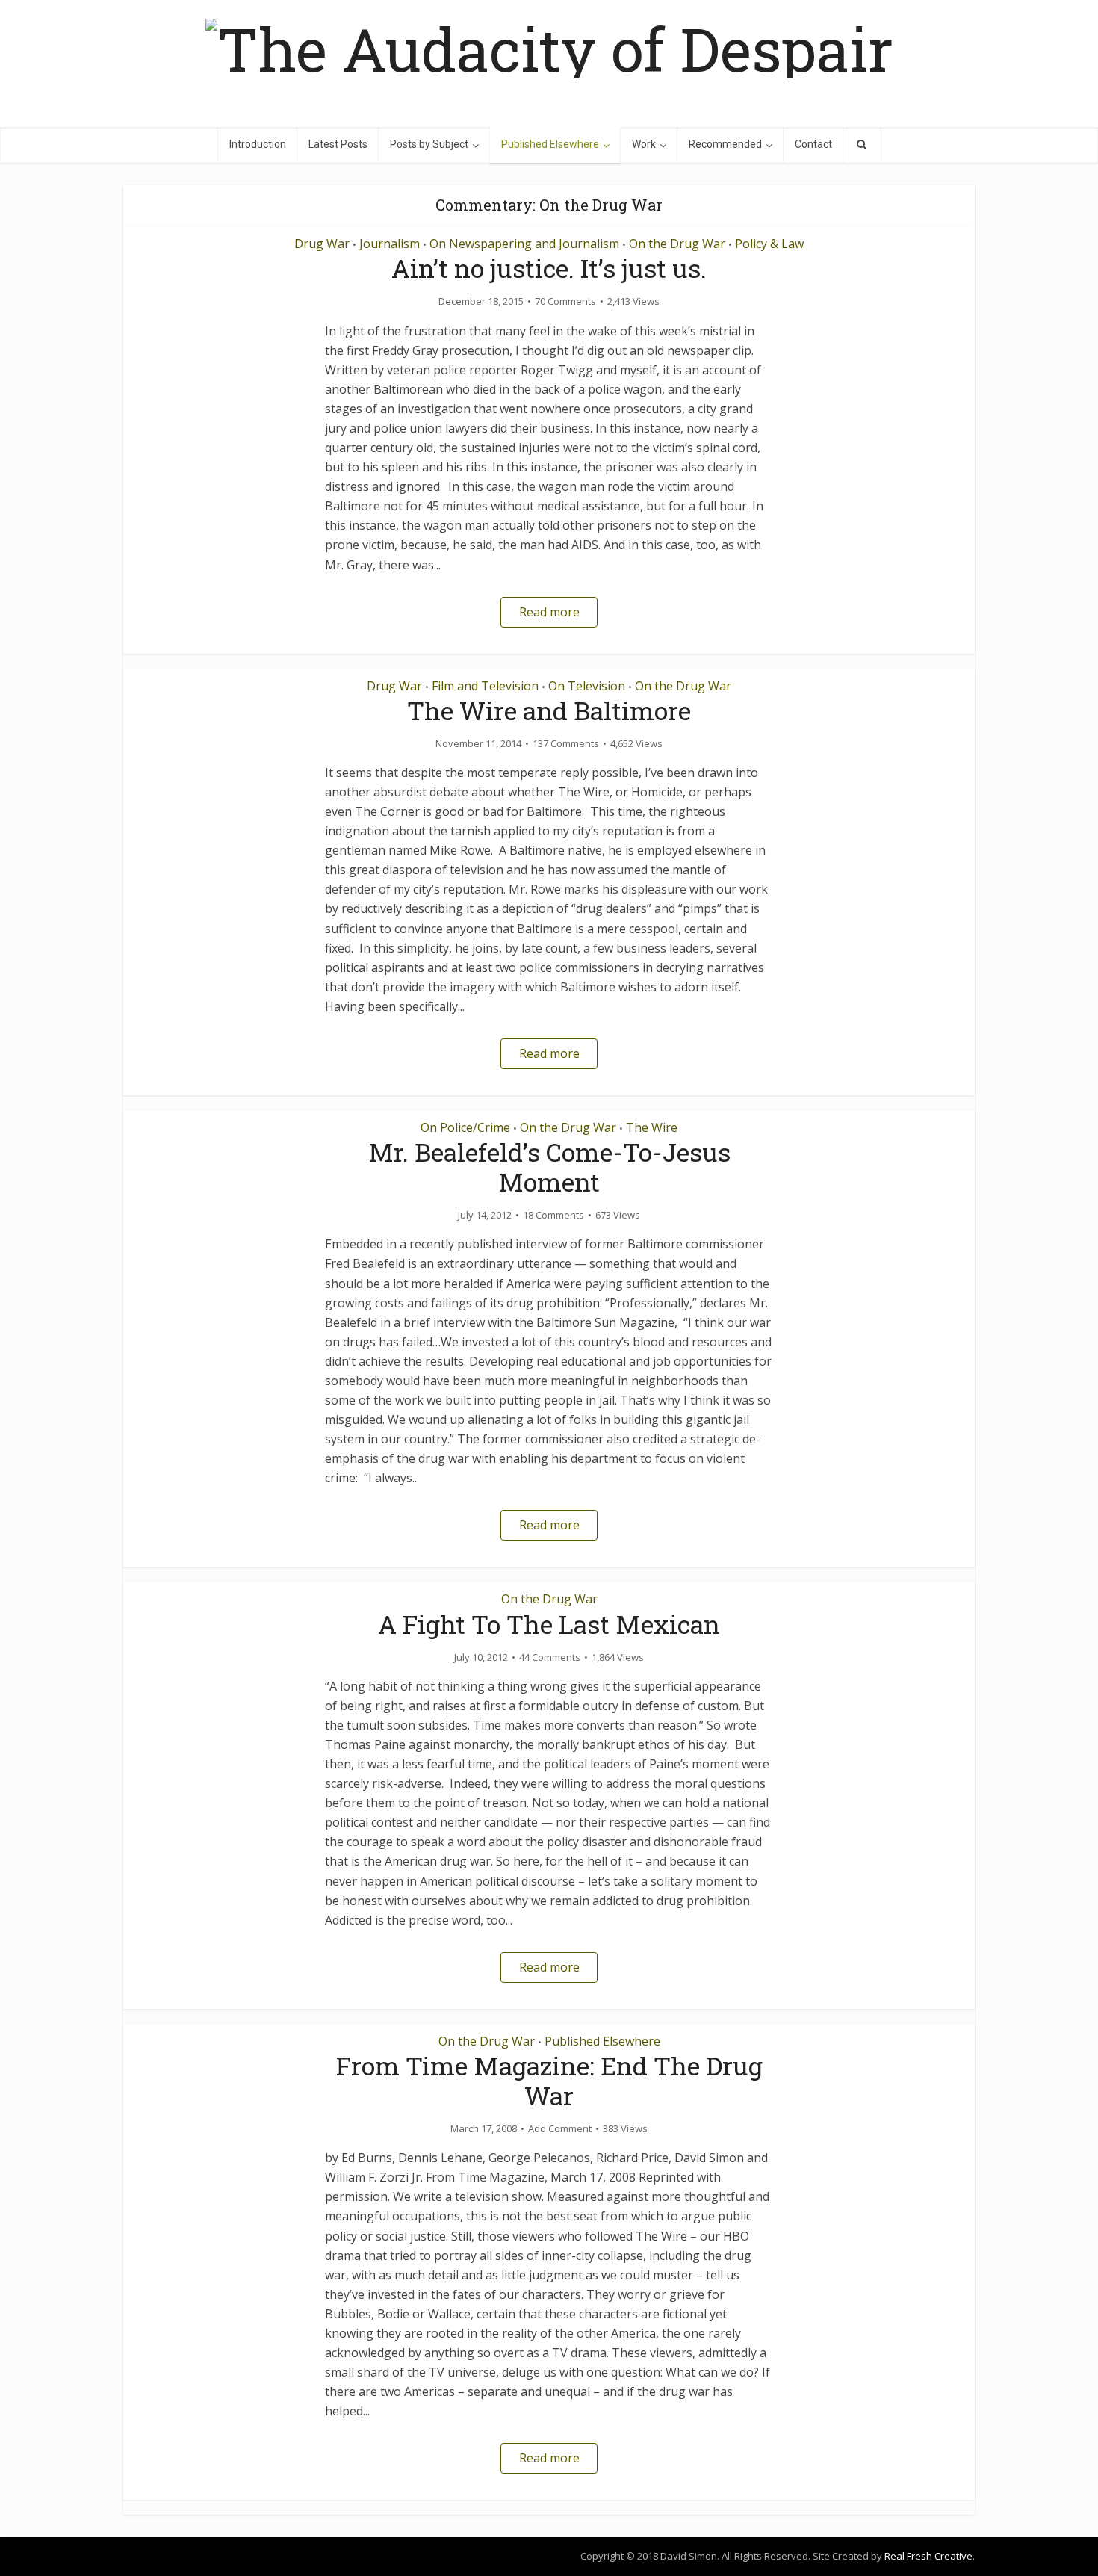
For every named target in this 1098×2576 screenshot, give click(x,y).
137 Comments (566, 744)
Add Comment (560, 2129)
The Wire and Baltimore (549, 710)
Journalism (390, 244)
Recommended (725, 144)
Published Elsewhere (550, 144)
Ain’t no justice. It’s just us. (549, 268)
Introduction (258, 144)
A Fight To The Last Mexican (549, 1624)
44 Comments (550, 1657)
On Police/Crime (465, 1127)
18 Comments (553, 1215)
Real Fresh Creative (928, 2556)
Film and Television (485, 686)
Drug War (322, 244)
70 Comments (565, 301)
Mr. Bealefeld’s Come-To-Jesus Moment (549, 1167)
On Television (587, 686)
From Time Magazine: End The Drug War (549, 2080)
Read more (549, 612)
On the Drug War (677, 244)
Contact (813, 144)
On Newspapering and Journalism (524, 244)
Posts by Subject (429, 144)
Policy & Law (769, 244)
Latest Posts (338, 144)
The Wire (652, 1127)
